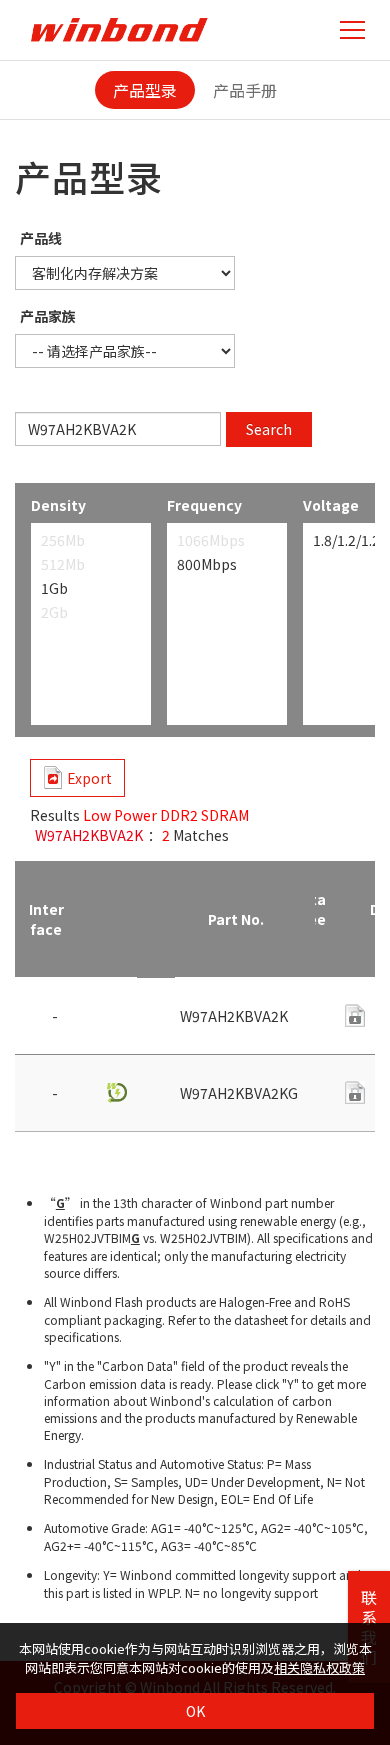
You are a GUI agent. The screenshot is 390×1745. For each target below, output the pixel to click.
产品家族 (48, 316)
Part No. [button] (236, 919)
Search (269, 429)
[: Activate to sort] (116, 919)
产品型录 (145, 90)
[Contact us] (355, 1015)
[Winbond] (119, 29)
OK (195, 1711)
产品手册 (245, 90)
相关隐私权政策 (319, 1667)
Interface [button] (46, 919)
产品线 (41, 238)
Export (89, 778)
